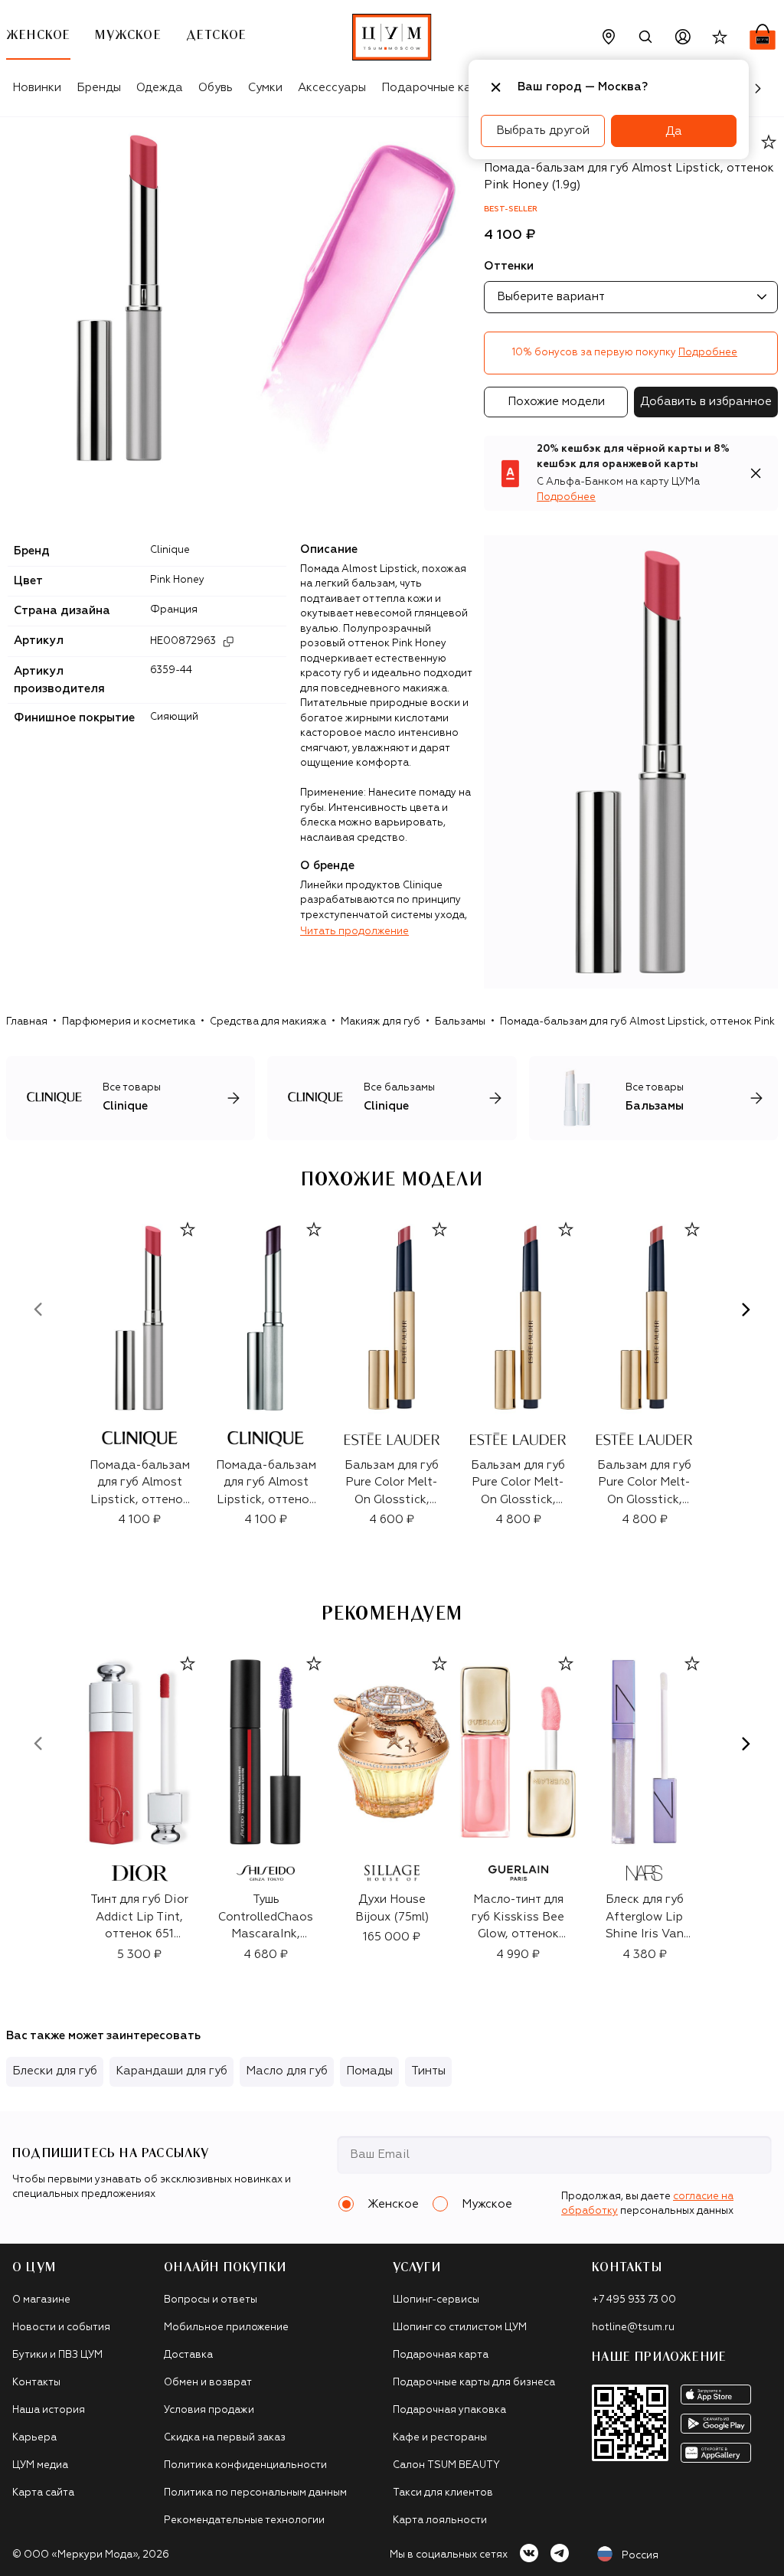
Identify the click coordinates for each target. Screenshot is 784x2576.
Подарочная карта (441, 2355)
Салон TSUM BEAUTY (446, 2465)
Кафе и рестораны (440, 2438)
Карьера (34, 2438)
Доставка (188, 2355)
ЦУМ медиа (40, 2465)
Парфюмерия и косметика (129, 1022)
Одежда (160, 88)
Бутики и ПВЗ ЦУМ (57, 2355)
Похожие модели (556, 402)
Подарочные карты (437, 88)
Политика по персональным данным (255, 2493)
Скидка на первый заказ (225, 2438)
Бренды (99, 88)
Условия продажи (209, 2410)
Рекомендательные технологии (244, 2520)
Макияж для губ (381, 1022)
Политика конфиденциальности (245, 2465)
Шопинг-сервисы (436, 2300)
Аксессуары (332, 88)
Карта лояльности (440, 2520)
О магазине (41, 2300)
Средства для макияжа (268, 1022)
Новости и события (61, 2328)
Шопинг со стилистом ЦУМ (460, 2328)
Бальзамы (460, 1022)
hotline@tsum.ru (633, 2328)
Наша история (49, 2410)
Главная (27, 1022)
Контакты (36, 2383)
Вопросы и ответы (211, 2300)
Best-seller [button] (511, 209)
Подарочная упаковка (449, 2410)
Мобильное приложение (226, 2328)
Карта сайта (43, 2493)
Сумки (265, 88)
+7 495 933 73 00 (634, 2300)
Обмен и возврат (208, 2383)
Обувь (216, 88)
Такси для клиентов (443, 2493)
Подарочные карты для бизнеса (474, 2383)
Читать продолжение (354, 932)
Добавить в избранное (706, 402)
